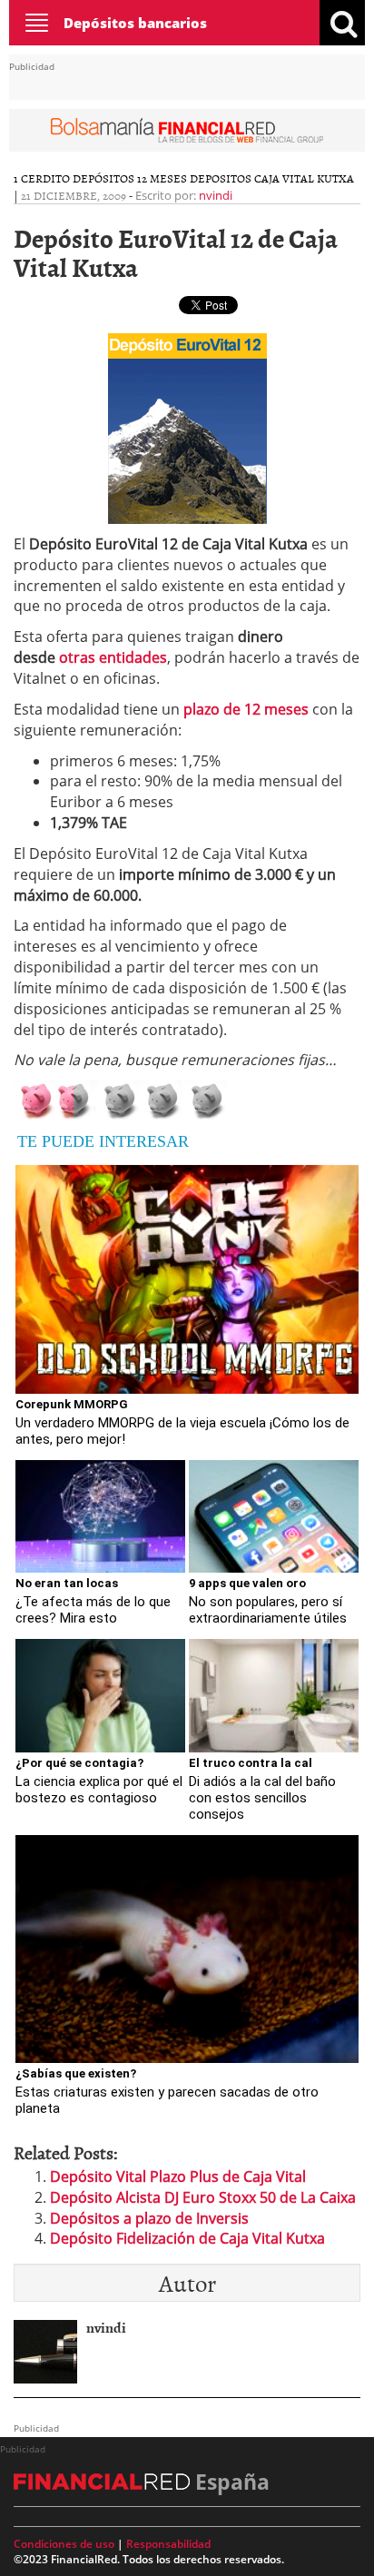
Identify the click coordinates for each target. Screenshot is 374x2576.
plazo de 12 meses (246, 709)
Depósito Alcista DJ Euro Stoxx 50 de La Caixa (203, 2197)
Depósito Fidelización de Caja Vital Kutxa (187, 2238)
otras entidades (113, 657)
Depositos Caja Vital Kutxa (272, 178)
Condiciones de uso (64, 2544)
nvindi (216, 195)
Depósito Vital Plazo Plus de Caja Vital (178, 2176)
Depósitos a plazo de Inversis (149, 2218)
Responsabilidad (168, 2544)
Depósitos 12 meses (130, 178)
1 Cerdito (42, 178)
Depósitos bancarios (135, 23)
